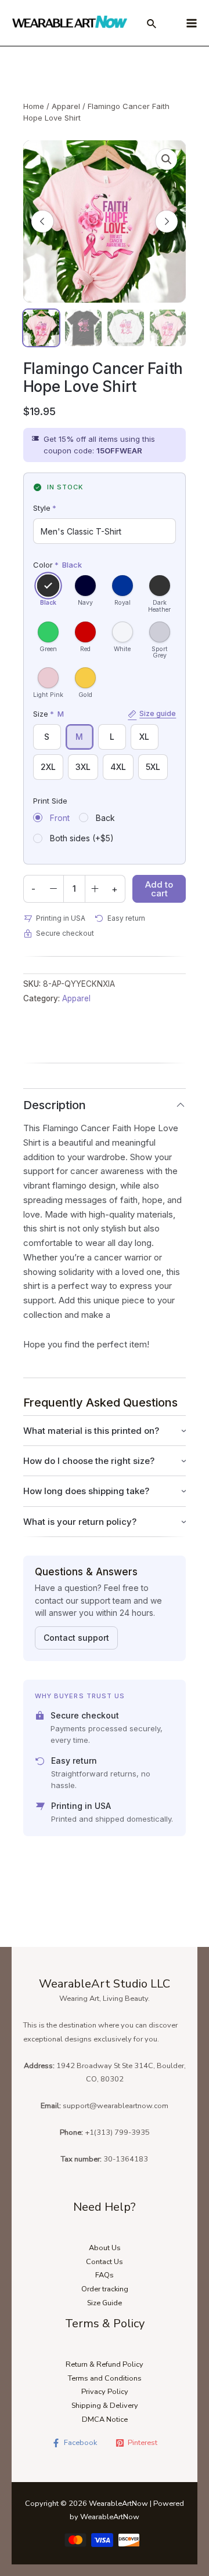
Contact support (76, 1638)
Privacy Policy (105, 2392)
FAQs (105, 2275)
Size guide (158, 714)
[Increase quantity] (95, 889)
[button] (167, 159)
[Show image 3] (126, 328)
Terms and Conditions (105, 2378)
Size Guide (105, 2303)
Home (34, 106)
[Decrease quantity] (53, 889)
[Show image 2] (83, 328)
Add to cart (159, 889)
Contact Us (105, 2262)
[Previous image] (42, 221)
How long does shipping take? (86, 1491)
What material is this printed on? (91, 1431)
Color (57, 565)
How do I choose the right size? (89, 1461)
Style (45, 508)
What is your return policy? (80, 1522)
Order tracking (105, 2289)
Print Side (50, 801)
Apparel (66, 106)
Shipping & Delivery (105, 2406)
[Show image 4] (168, 328)
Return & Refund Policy (105, 2364)
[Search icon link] (152, 26)
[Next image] (167, 221)
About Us (105, 2248)
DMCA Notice (105, 2419)
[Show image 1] (42, 328)
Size (105, 714)
